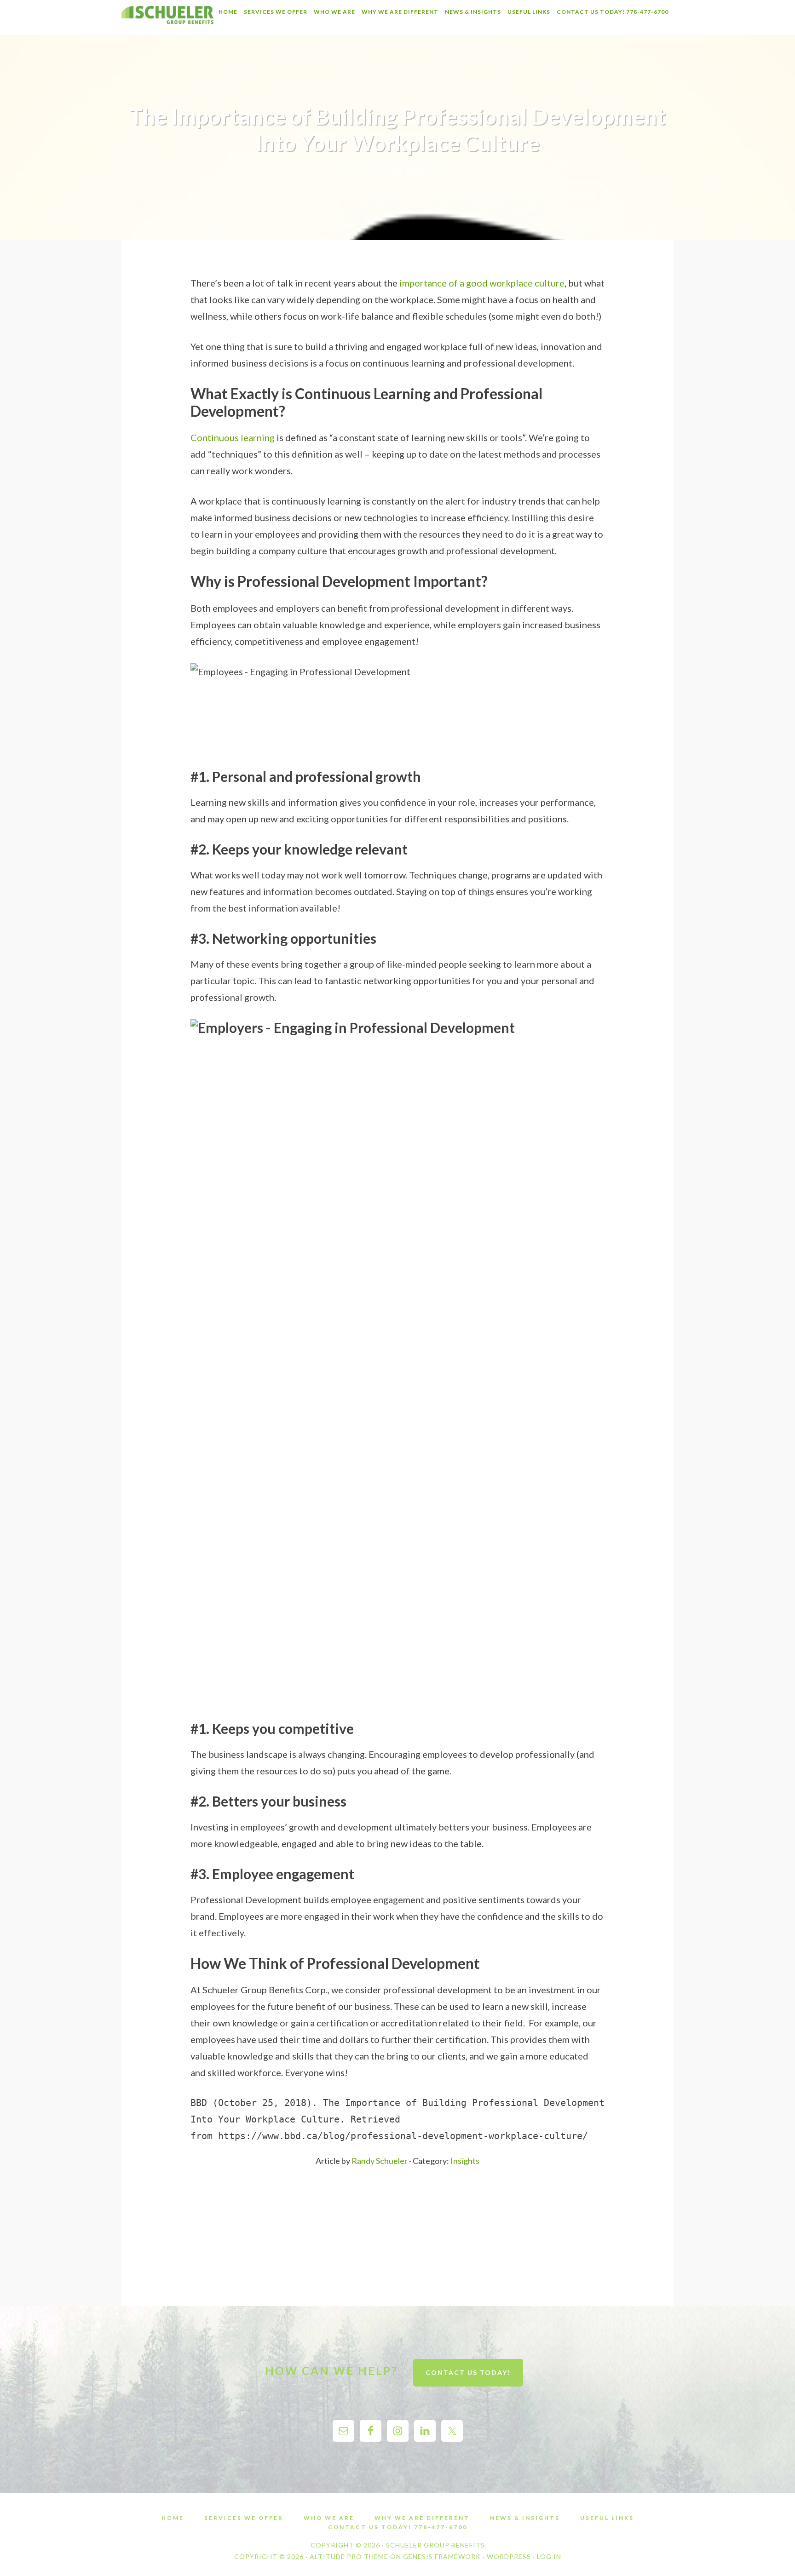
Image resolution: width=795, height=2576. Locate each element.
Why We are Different (422, 2518)
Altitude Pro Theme (349, 2556)
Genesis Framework (442, 2556)
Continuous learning (233, 437)
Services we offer (244, 2518)
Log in (549, 2556)
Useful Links (607, 2518)
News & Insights (525, 2518)
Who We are (329, 2518)
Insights (465, 2161)
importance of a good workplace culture (482, 283)
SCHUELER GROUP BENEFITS (167, 17)
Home (173, 2518)
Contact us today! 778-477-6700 (398, 2527)
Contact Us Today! (468, 2372)
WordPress (509, 2556)
